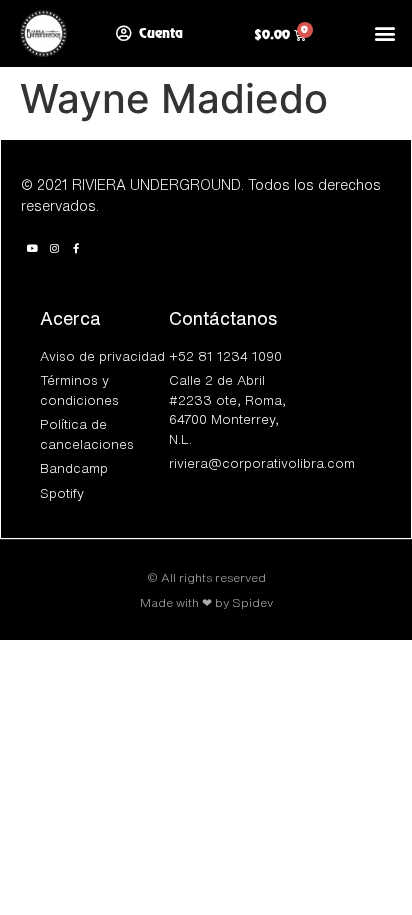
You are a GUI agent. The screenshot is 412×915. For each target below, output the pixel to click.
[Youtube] (32, 248)
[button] (385, 33)
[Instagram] (54, 248)
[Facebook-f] (76, 248)
